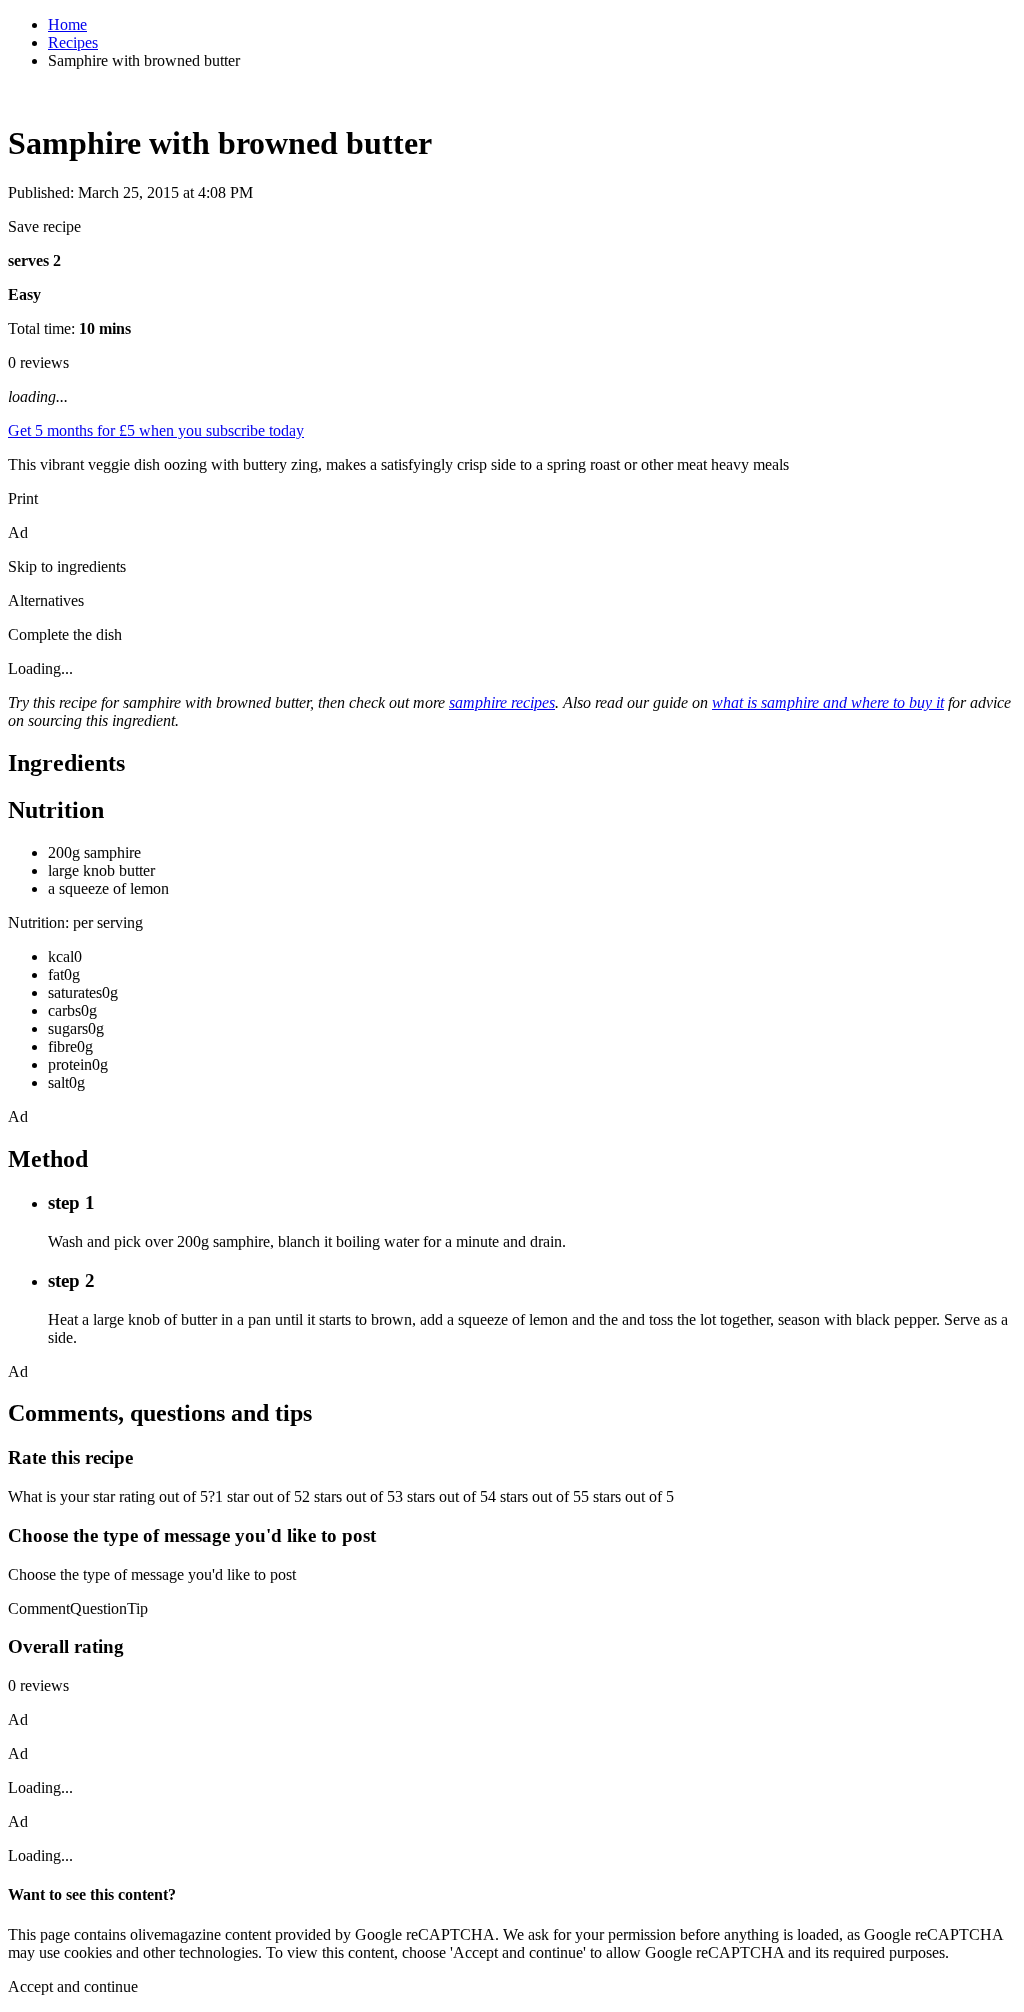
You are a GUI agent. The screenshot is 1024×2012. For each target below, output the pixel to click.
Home (67, 24)
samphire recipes (502, 702)
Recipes (73, 42)
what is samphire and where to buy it (828, 702)
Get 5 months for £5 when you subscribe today (156, 430)
